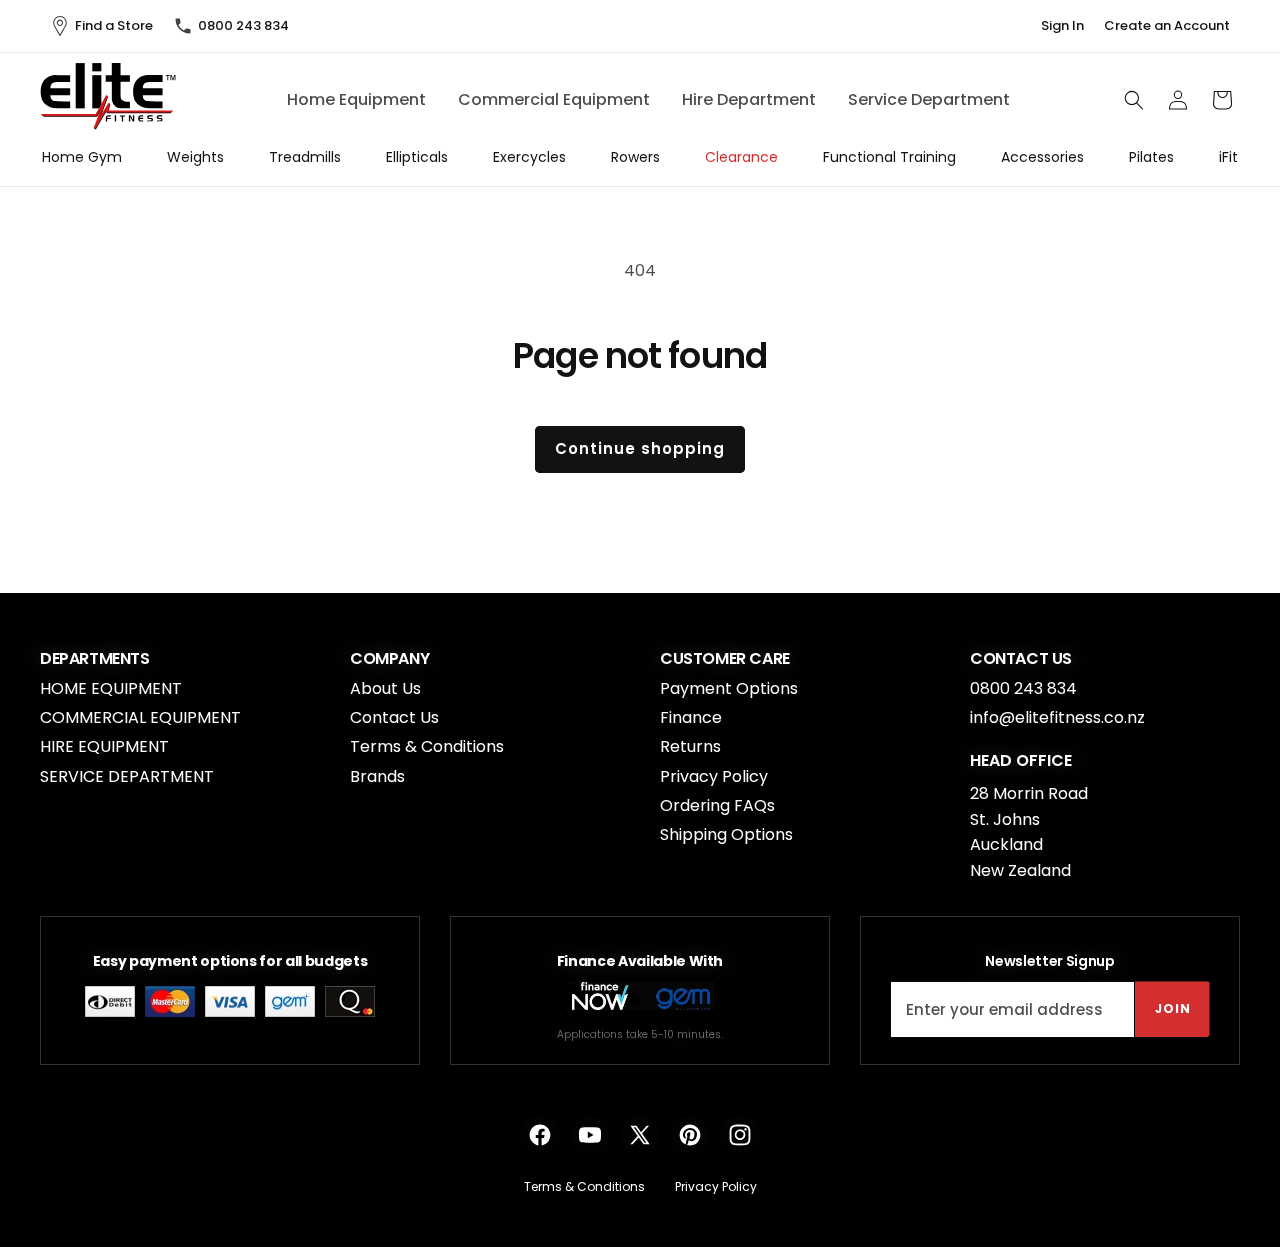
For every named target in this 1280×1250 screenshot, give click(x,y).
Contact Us (394, 717)
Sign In (1062, 26)
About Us (385, 688)
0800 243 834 (243, 25)
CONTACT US (1021, 659)
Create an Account (1167, 26)
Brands (377, 776)
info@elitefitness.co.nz (1057, 717)
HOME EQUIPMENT (111, 688)
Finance (691, 717)
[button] (1134, 100)
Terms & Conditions (427, 746)
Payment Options (729, 688)
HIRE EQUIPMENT (104, 746)
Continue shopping (640, 448)
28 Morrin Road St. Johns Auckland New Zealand (1029, 832)
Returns (690, 746)
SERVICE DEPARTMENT (127, 776)
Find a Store (114, 25)
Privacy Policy (714, 776)
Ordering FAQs (717, 805)
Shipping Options (726, 834)
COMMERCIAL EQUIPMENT (140, 717)
